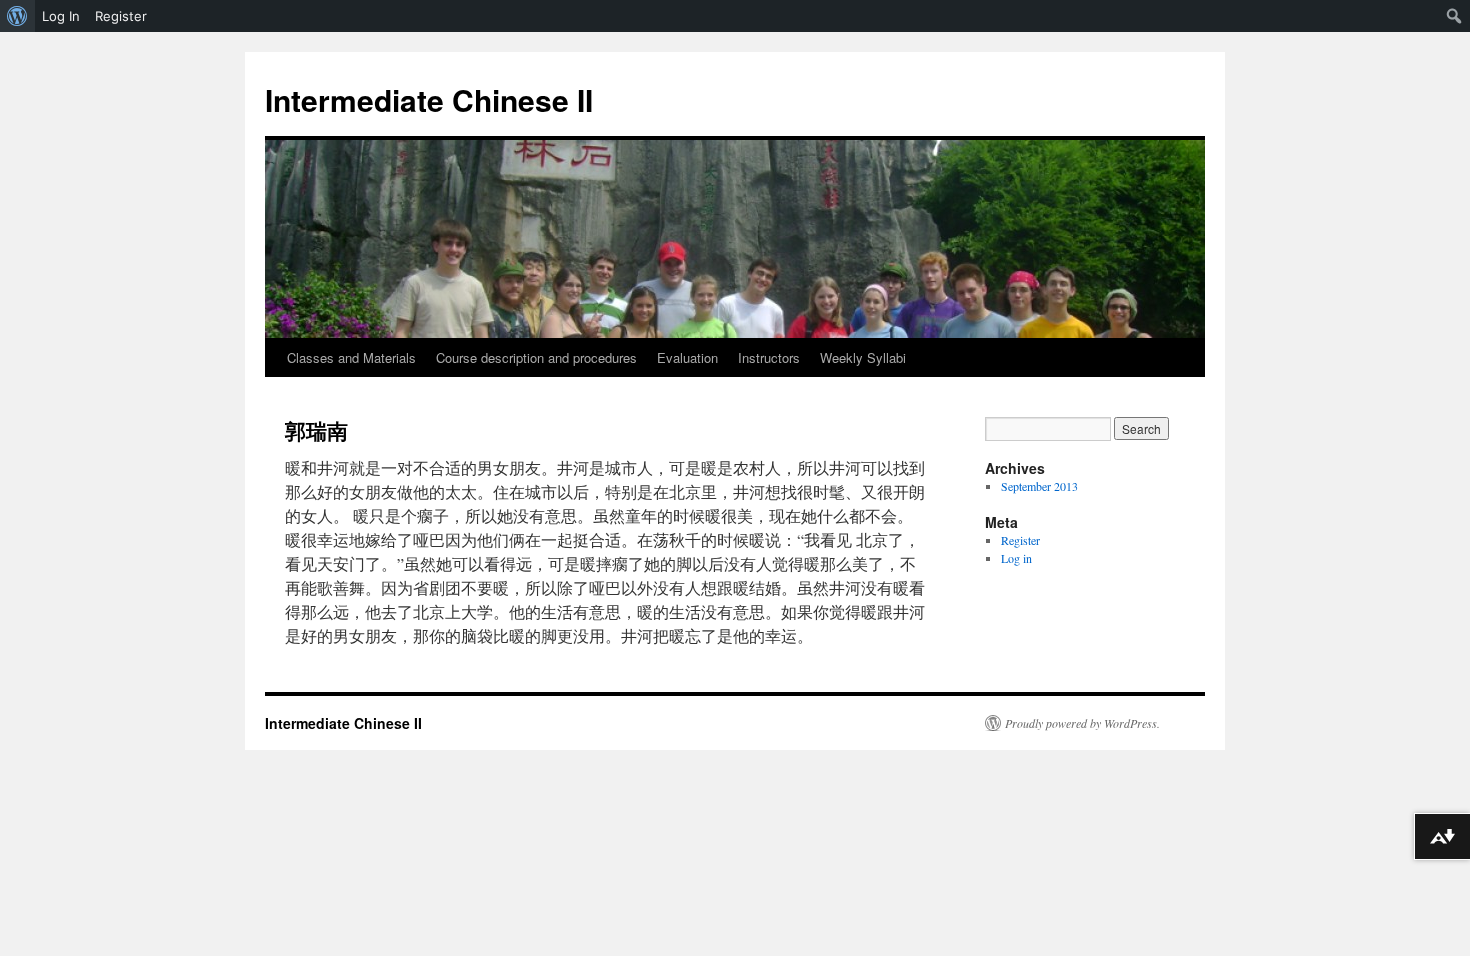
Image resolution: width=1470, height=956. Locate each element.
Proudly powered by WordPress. (1082, 723)
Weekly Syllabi (863, 357)
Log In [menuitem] (61, 16)
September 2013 (1039, 486)
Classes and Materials (351, 357)
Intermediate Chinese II (429, 99)
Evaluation (687, 357)
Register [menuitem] (121, 16)
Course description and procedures (536, 357)
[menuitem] (17, 16)
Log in (1016, 558)
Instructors (769, 357)
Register (1020, 540)
